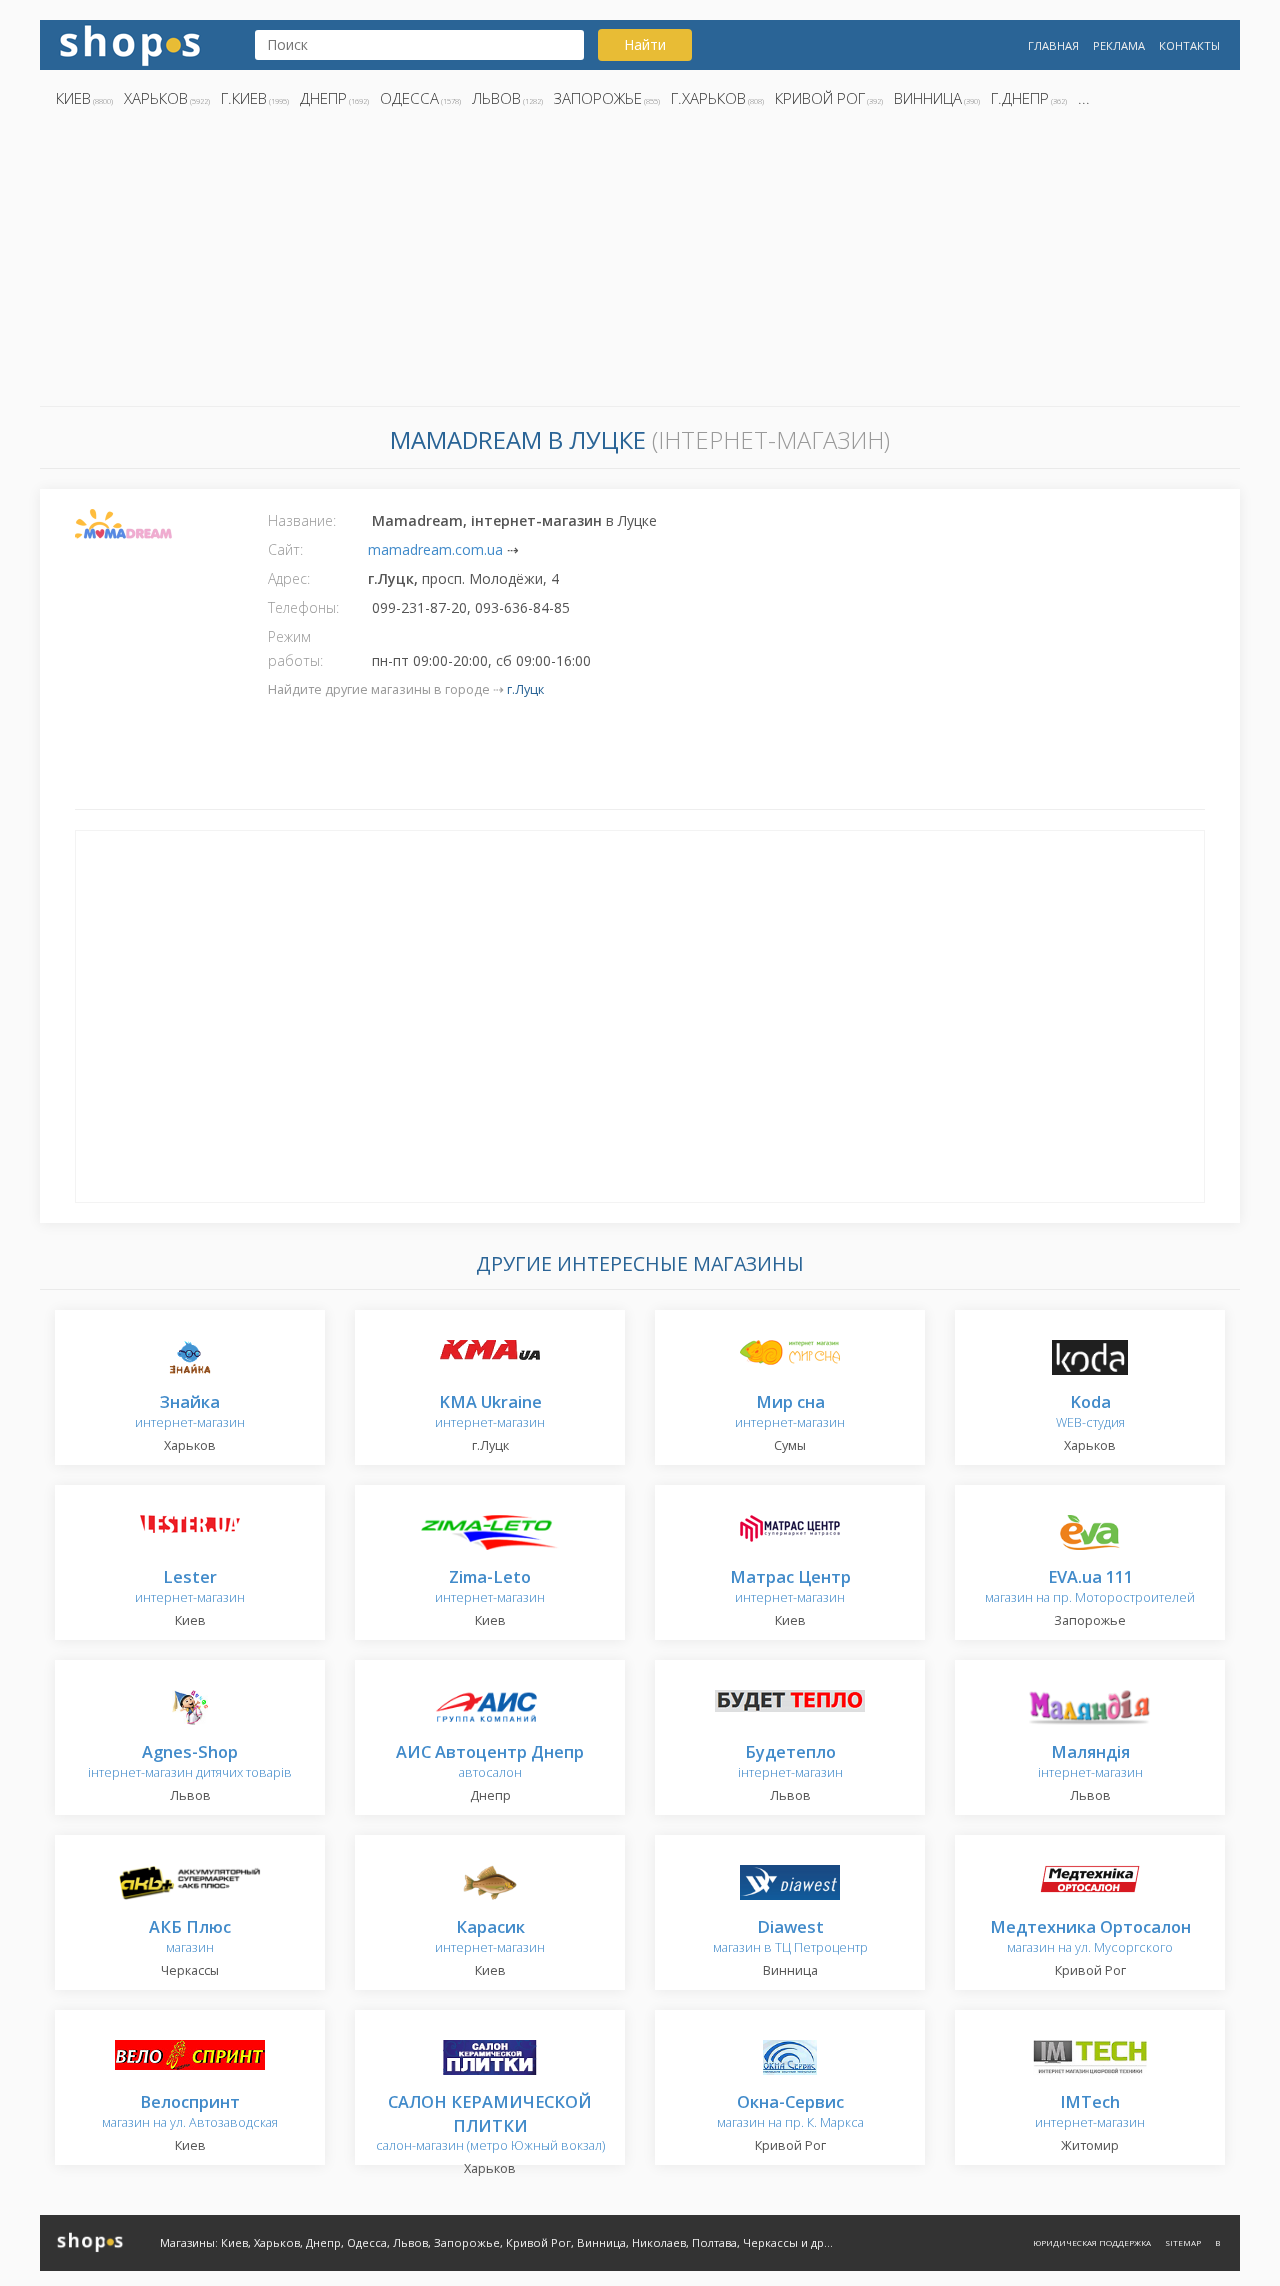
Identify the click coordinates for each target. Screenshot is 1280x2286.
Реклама (1119, 45)
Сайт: (285, 549)
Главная (1053, 45)
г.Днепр (1020, 98)
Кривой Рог (820, 98)
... (1084, 98)
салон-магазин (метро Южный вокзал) (490, 2124)
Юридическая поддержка (1092, 2242)
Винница (928, 98)
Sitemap (1183, 2242)
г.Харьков (708, 98)
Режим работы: (295, 648)
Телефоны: (303, 607)
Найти (645, 44)
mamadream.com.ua (435, 549)
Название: (302, 520)
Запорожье (598, 98)
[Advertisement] (640, 263)
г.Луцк (525, 689)
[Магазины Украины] (130, 43)
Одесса (409, 98)
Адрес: (289, 578)
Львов (496, 98)
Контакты (1189, 45)
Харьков (156, 98)
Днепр (323, 98)
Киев (73, 98)
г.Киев (244, 98)
